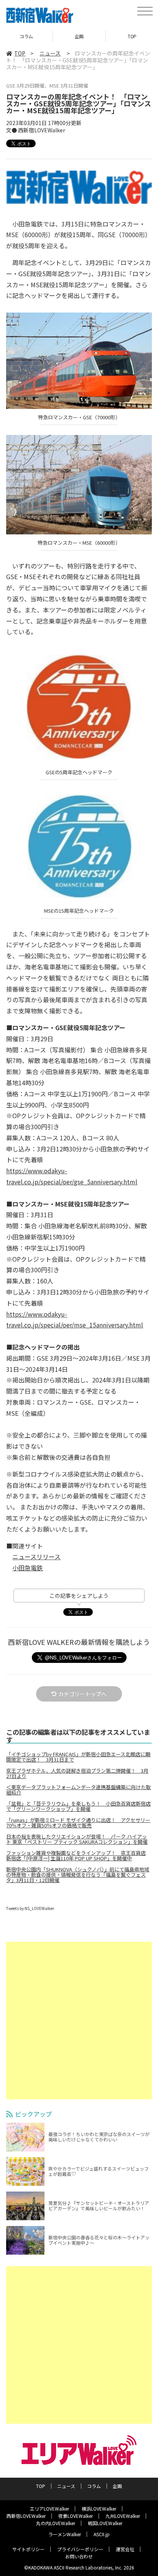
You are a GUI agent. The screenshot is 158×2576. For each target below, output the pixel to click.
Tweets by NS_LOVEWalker (30, 1908)
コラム (94, 2486)
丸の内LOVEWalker (56, 2523)
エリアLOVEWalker (49, 2508)
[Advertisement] (79, 2021)
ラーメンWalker (65, 2534)
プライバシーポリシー (80, 2549)
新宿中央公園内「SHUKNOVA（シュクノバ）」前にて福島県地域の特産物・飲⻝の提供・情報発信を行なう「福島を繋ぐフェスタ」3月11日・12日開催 (78, 1875)
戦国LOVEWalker (105, 2523)
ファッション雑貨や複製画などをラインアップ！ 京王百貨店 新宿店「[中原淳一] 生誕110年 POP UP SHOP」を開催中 (76, 1856)
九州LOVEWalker (123, 2516)
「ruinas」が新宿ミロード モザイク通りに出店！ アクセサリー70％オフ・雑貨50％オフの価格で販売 (78, 1823)
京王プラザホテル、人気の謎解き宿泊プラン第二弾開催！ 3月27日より (77, 1773)
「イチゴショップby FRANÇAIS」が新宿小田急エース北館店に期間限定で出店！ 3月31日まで (78, 1757)
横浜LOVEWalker (99, 2508)
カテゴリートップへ (82, 1694)
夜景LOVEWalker (76, 2516)
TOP (79, 36)
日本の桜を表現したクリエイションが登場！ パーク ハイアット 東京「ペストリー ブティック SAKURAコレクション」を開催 (77, 1839)
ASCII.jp (102, 2534)
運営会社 (125, 2549)
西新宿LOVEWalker (26, 2516)
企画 (26, 36)
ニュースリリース (36, 1557)
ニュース (50, 53)
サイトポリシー (28, 2549)
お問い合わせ (79, 2556)
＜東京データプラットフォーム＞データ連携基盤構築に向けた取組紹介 (78, 1790)
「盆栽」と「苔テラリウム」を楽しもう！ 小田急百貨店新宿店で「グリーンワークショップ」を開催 (78, 1806)
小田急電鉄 (28, 1568)
